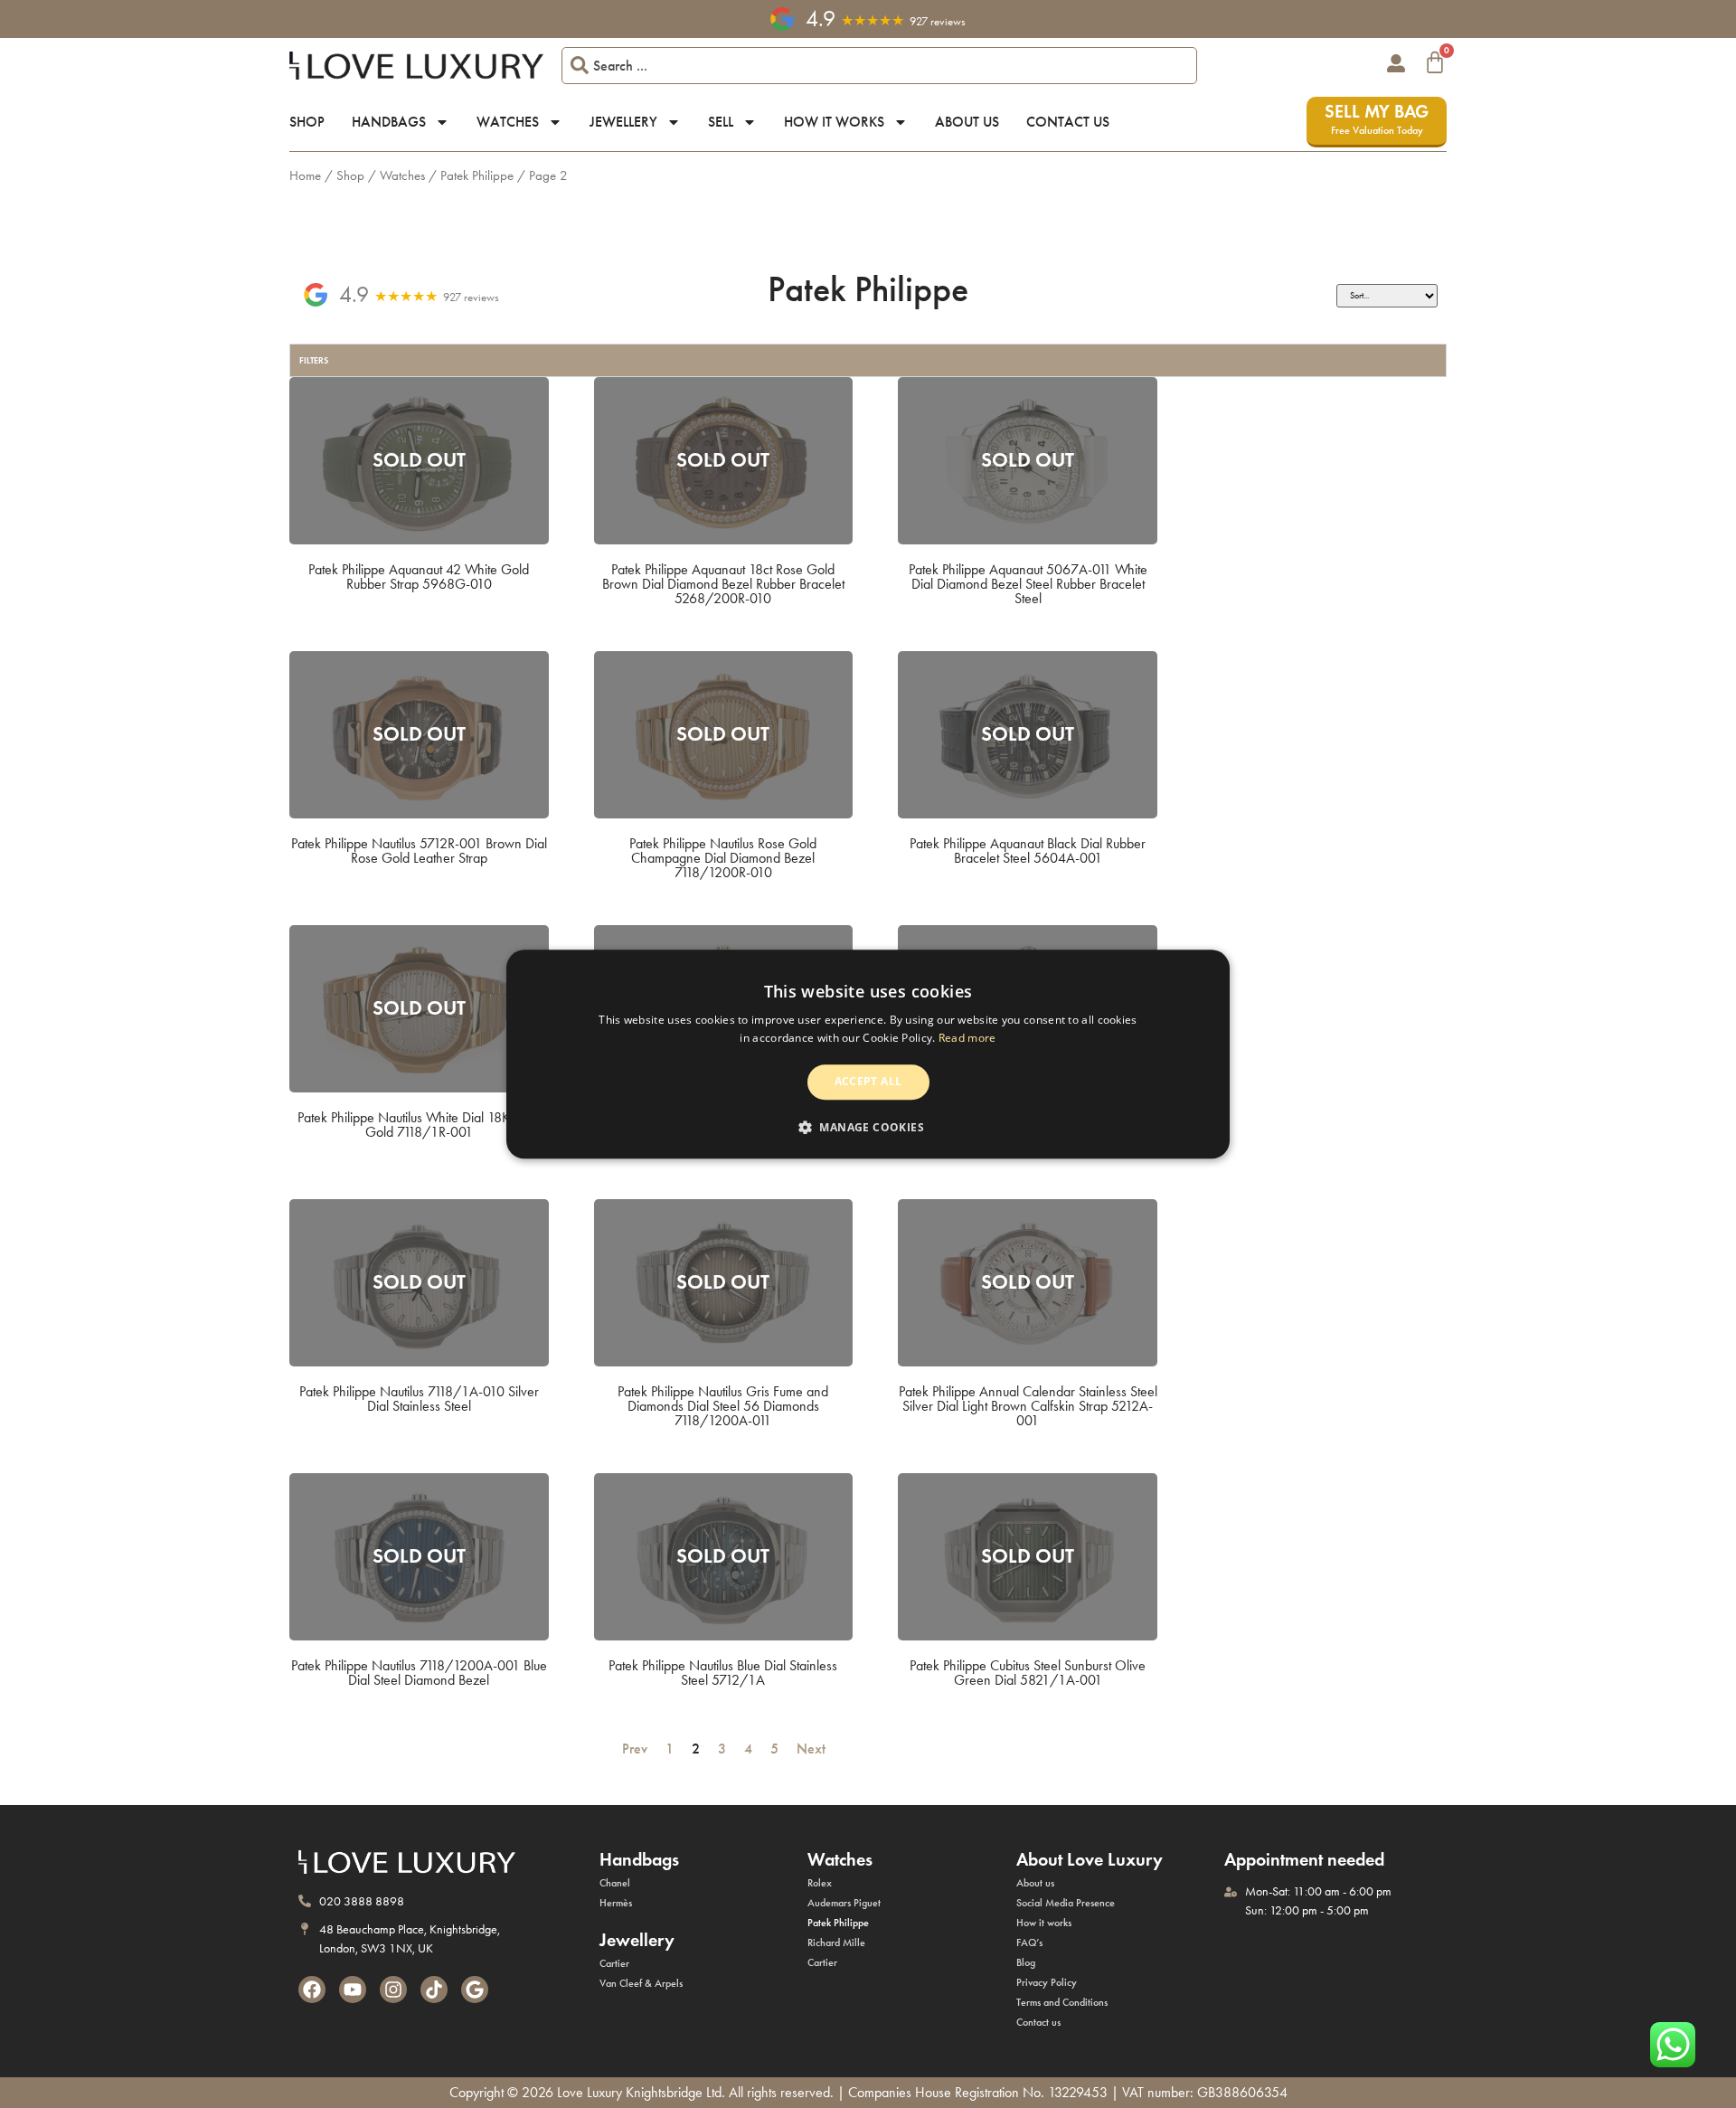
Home (305, 175)
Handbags (389, 122)
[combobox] (879, 66)
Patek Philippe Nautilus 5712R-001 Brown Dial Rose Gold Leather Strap (419, 851)
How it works (834, 122)
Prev (631, 1749)
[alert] (868, 1054)
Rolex (820, 1883)
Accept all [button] (868, 1082)
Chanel (615, 1883)
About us (967, 122)
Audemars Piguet (844, 1903)
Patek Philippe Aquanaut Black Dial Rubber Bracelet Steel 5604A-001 (1028, 851)
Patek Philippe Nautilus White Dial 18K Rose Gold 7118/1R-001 (419, 1125)
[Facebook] (312, 1990)
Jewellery (623, 122)
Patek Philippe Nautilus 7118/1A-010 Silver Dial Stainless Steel (419, 1399)
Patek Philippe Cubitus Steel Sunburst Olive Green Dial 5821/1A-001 (1028, 1673)
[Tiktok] (434, 1990)
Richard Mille (836, 1943)
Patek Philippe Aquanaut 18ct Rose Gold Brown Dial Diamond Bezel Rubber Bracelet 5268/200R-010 (723, 584)
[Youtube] (353, 1990)
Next (815, 1749)
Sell (721, 122)
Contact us (1068, 122)
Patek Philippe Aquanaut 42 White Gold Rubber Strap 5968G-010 (419, 577)
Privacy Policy (1047, 1982)
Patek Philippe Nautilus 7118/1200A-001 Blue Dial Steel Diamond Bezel (419, 1673)
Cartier (614, 1963)
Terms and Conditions (1062, 2002)
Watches (508, 122)
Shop (307, 122)
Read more (967, 1038)
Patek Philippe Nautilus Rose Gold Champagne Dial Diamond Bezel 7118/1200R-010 (723, 858)
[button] (868, 1127)
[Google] (475, 1990)
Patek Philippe (477, 175)
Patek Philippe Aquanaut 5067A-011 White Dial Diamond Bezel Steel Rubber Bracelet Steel (1028, 584)
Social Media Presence (1066, 1903)
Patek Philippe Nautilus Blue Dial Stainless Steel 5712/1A (723, 1673)
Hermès (616, 1903)
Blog (1026, 1962)
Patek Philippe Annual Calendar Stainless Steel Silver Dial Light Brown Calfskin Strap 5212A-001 (1028, 1406)
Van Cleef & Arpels (641, 1983)
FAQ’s (1029, 1943)
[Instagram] (393, 1990)
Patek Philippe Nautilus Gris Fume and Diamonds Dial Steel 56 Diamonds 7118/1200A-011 (723, 1406)
